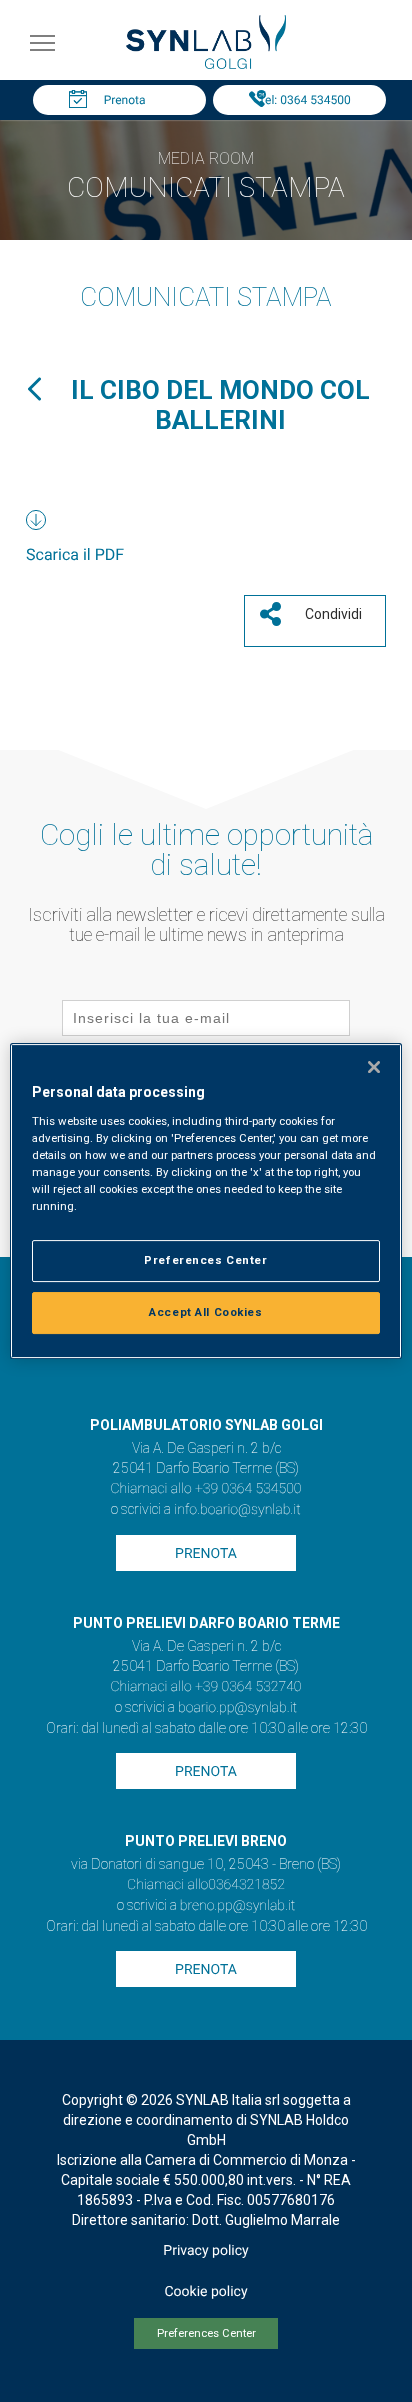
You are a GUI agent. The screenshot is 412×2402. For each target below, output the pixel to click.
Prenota (125, 100)
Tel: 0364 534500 (304, 100)
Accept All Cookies (205, 1312)
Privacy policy (205, 2251)
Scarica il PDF (75, 554)
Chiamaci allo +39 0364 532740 (205, 1687)
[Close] (374, 1067)
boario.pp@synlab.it (237, 1708)
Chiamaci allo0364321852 (206, 1885)
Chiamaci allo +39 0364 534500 (205, 1489)
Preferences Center (206, 2333)
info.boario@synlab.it (237, 1510)
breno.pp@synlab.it (238, 1906)
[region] (205, 1201)
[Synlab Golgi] (206, 63)
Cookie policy (205, 2292)
